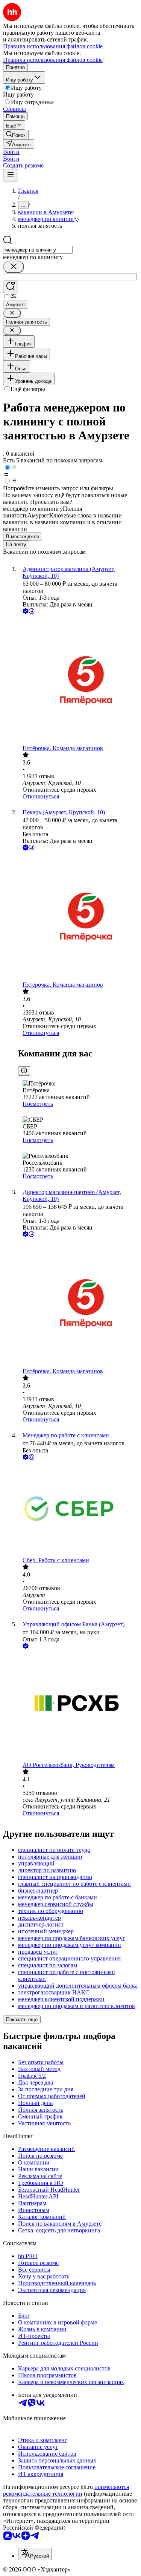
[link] (16, 134)
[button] (11, 152)
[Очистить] (14, 267)
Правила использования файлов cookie (53, 60)
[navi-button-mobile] (11, 175)
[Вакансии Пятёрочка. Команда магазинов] (78, 680)
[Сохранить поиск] (11, 287)
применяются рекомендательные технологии (66, 2490)
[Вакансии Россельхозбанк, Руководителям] (78, 1706)
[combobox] (38, 250)
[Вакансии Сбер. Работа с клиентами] (78, 1509)
